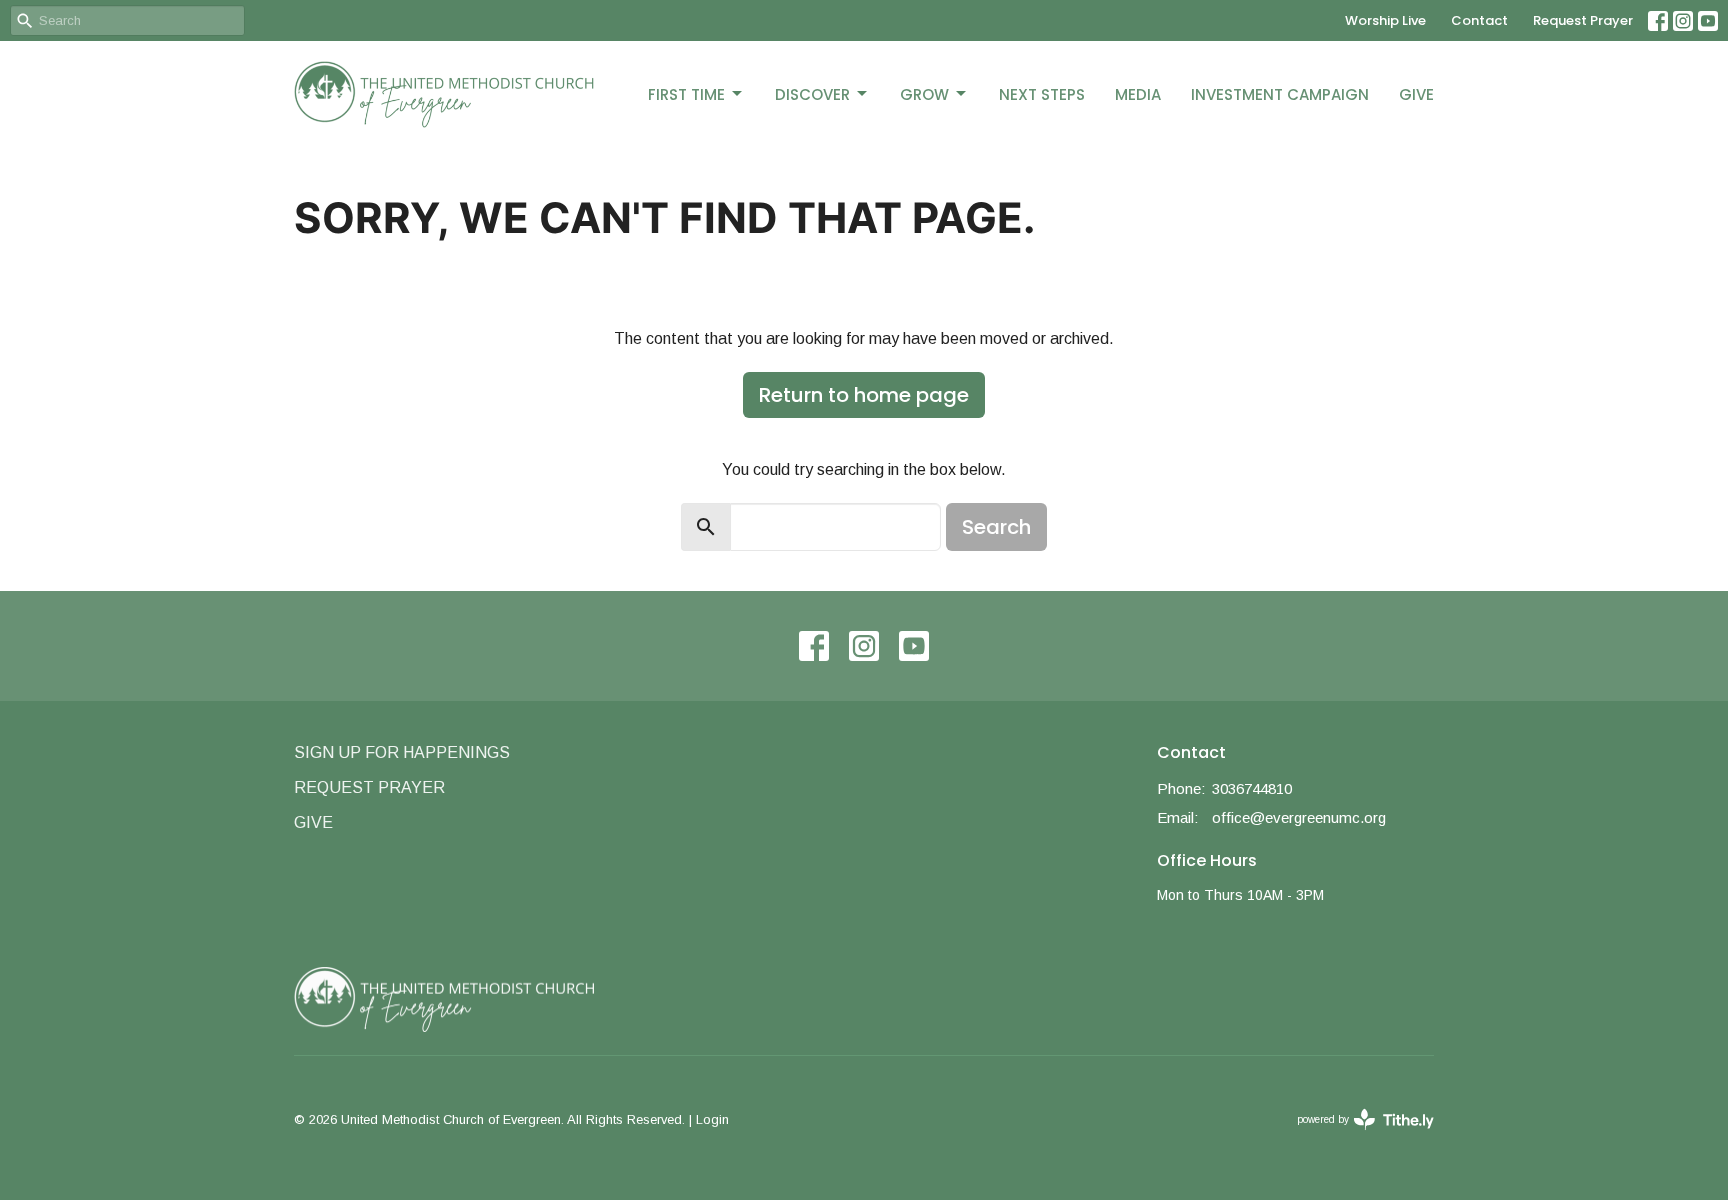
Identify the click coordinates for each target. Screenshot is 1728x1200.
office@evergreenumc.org (1299, 817)
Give (1416, 94)
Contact (1479, 20)
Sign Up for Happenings (402, 752)
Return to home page (864, 395)
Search (996, 527)
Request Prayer (1583, 20)
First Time (686, 94)
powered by (1354, 1137)
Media (1138, 94)
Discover (812, 94)
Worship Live (1385, 20)
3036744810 (1252, 788)
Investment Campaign (1280, 94)
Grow (924, 94)
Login (712, 1119)
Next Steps (1042, 94)
